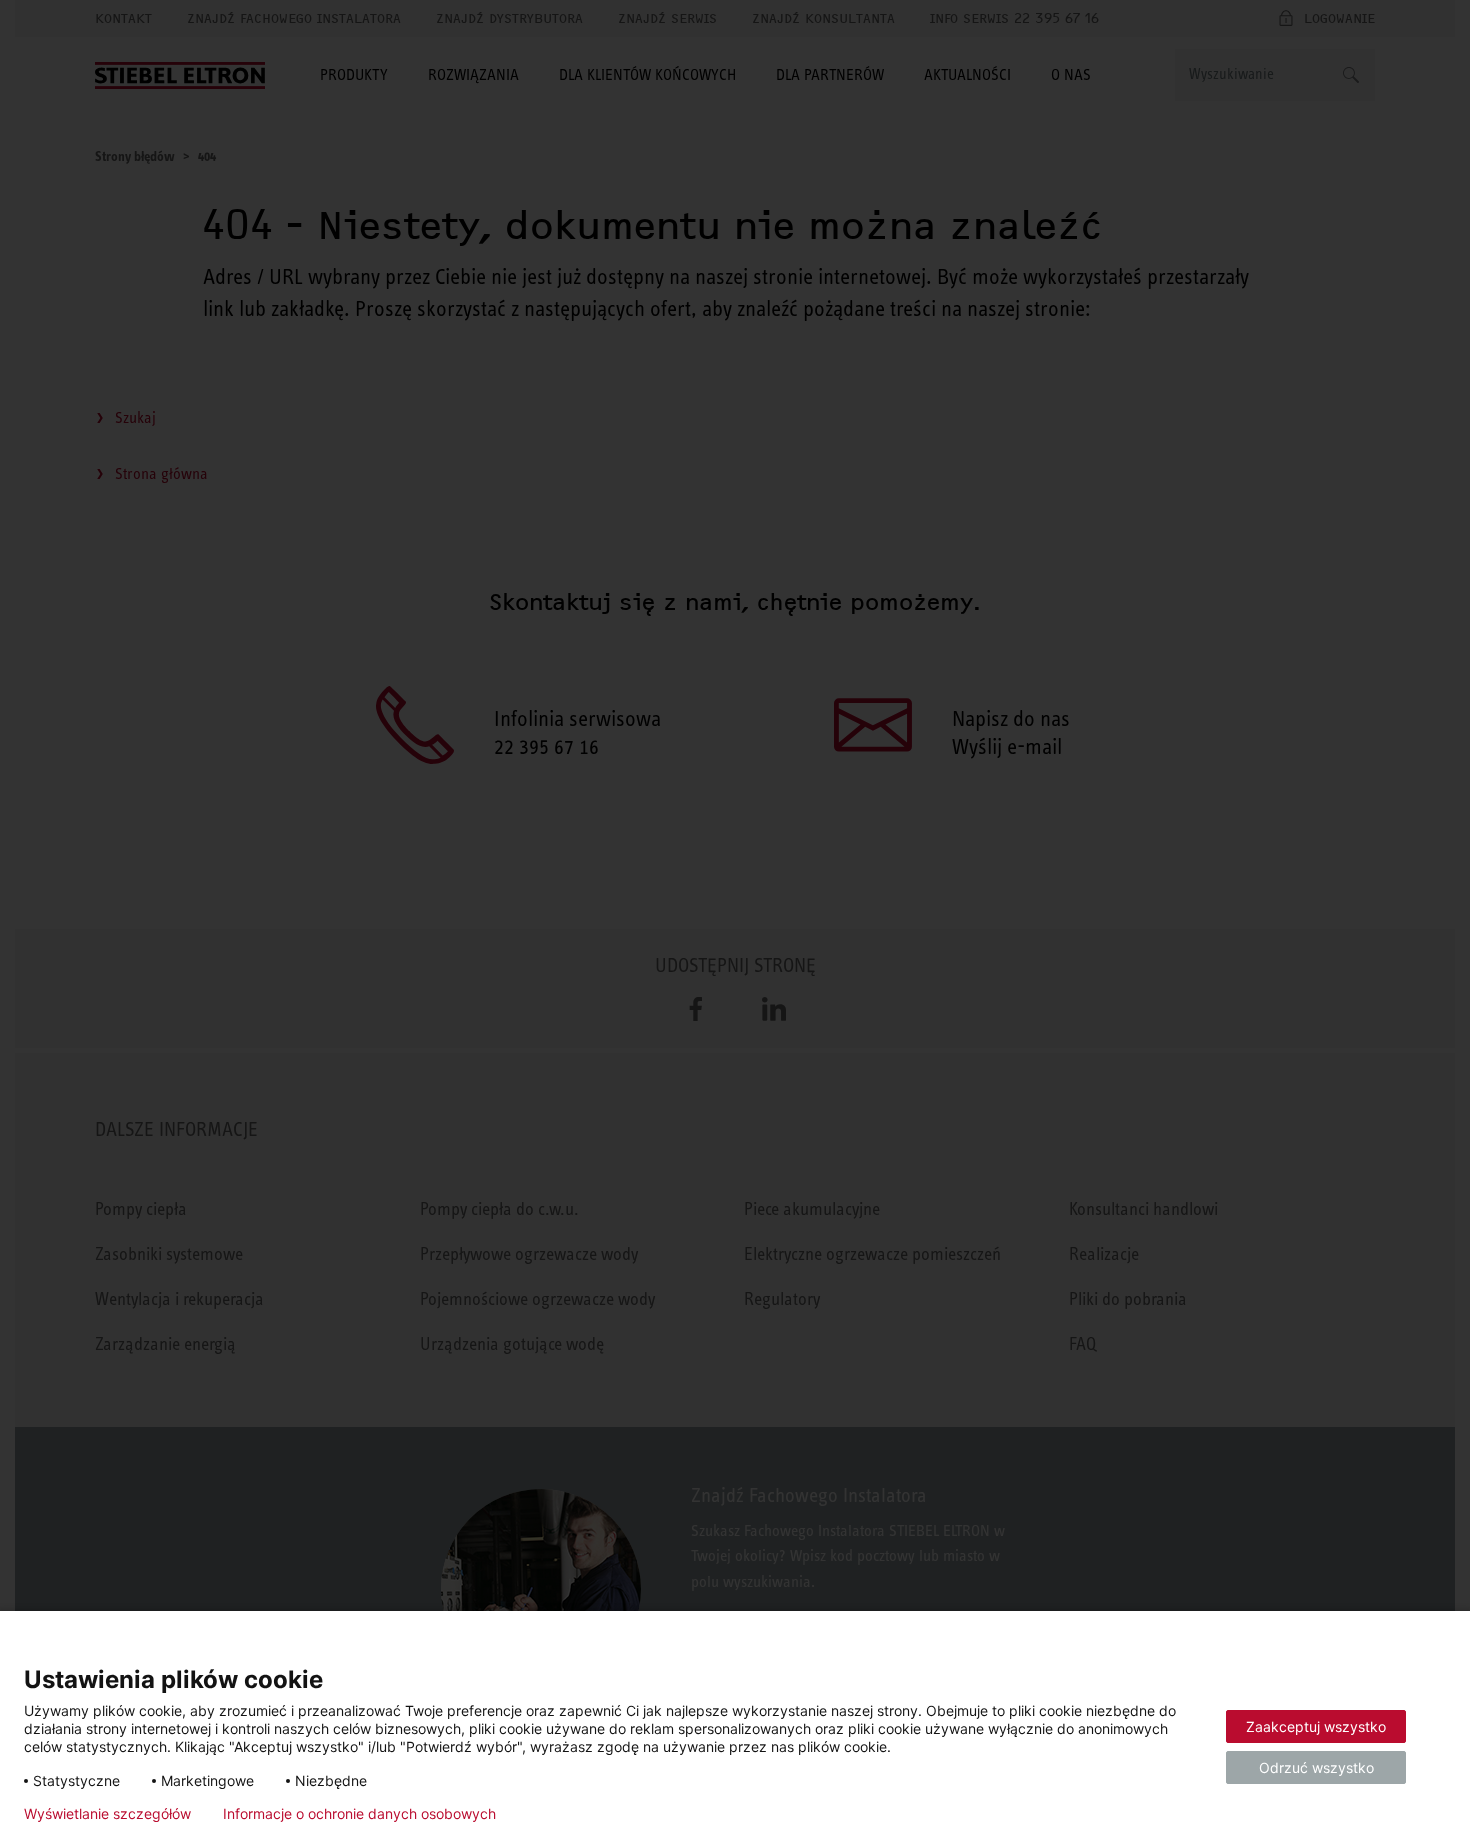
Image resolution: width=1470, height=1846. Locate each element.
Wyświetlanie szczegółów (107, 1814)
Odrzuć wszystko (1316, 1767)
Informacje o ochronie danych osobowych (359, 1814)
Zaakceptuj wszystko (1316, 1726)
